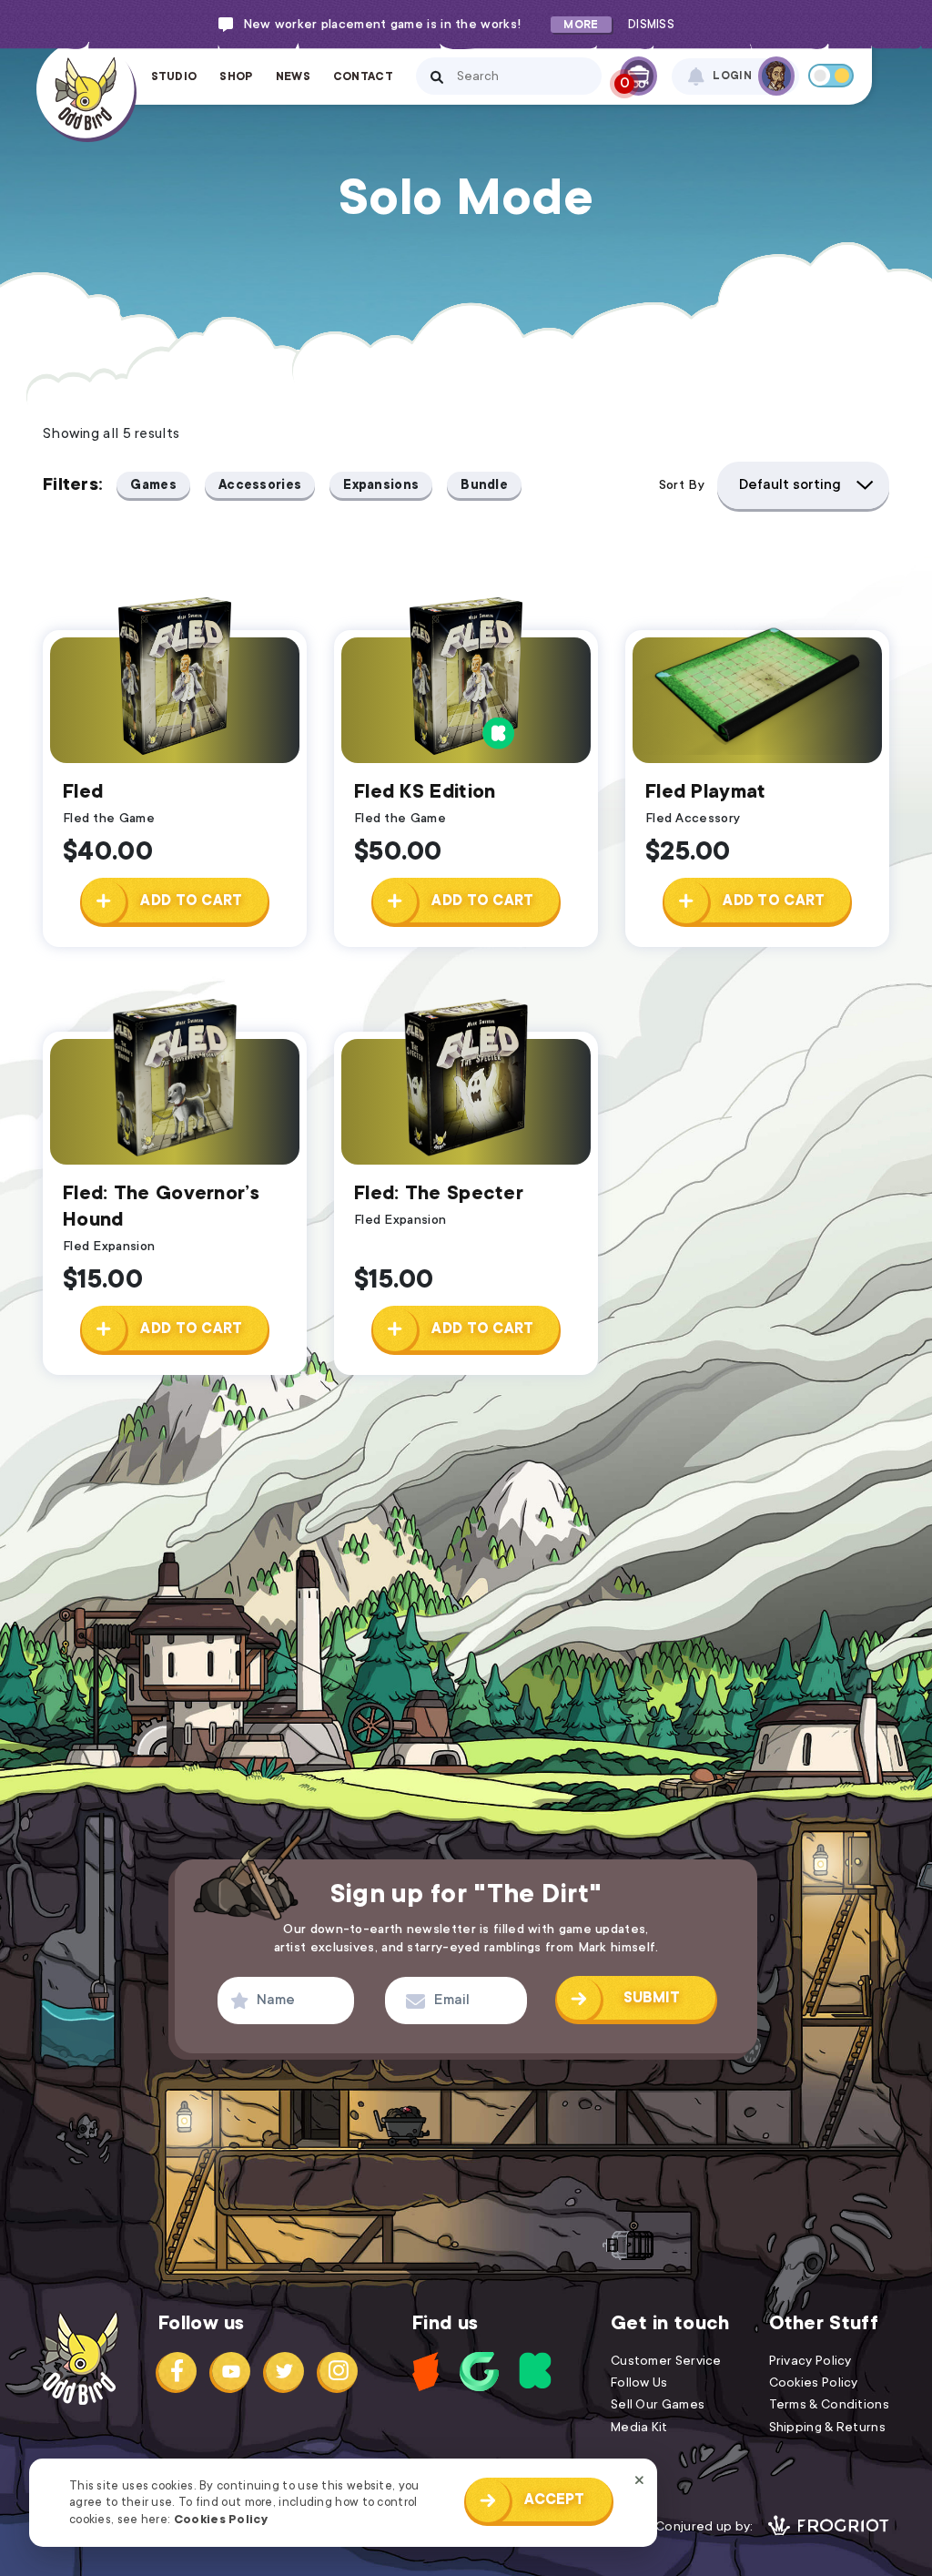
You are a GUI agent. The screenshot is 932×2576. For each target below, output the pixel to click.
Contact (363, 76)
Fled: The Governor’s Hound (161, 1206)
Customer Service (666, 2360)
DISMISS (651, 25)
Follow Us (639, 2382)
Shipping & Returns (827, 2427)
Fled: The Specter (439, 1193)
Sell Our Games (658, 2404)
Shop (236, 76)
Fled (83, 791)
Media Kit (639, 2427)
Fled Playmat (706, 791)
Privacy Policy (810, 2360)
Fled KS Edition (425, 791)
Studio (174, 76)
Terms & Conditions (829, 2404)
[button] (174, 900)
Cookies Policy (221, 2519)
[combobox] (803, 485)
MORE (581, 25)
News (293, 76)
